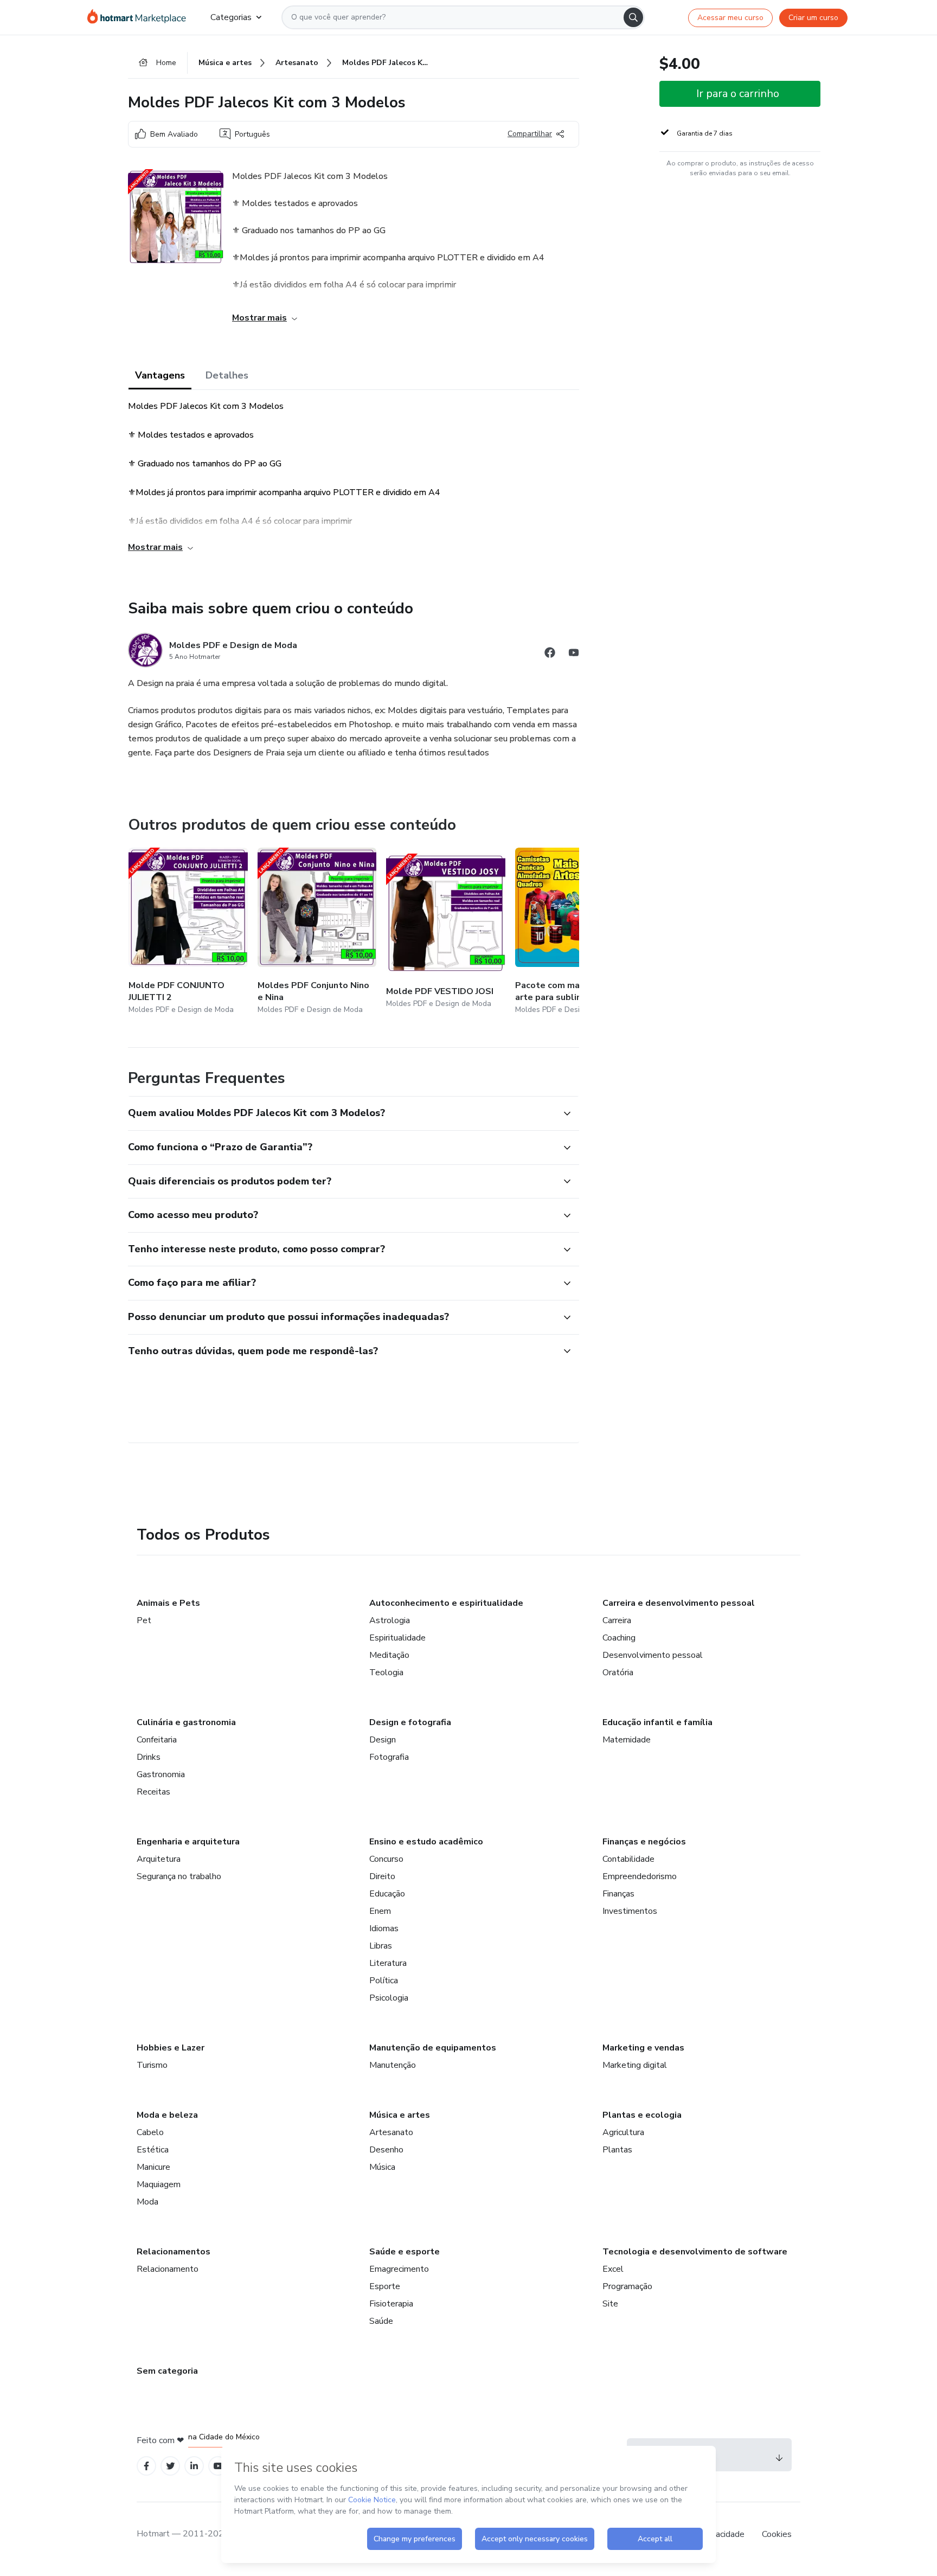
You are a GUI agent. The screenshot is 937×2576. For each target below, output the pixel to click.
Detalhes (227, 375)
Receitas (153, 1792)
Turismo (152, 2065)
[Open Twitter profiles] (171, 2466)
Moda (147, 2202)
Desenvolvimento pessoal (653, 1655)
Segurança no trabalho (179, 1876)
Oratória (618, 1673)
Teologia (386, 1673)
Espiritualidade (397, 1638)
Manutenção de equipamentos (433, 2048)
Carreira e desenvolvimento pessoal (679, 1603)
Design (383, 1740)
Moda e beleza (167, 2115)
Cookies (777, 2534)
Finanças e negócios (644, 1842)
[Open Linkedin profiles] (194, 2466)
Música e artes (400, 2115)
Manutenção (393, 2065)
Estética (153, 2150)
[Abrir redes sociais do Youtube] (574, 654)
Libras (381, 1946)
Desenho (386, 2150)
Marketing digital (635, 2065)
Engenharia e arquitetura (188, 1842)
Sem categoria (167, 2371)
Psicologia (389, 1998)
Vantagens (160, 375)
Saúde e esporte (405, 2252)
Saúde (381, 2321)
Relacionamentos (174, 2252)
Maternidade (627, 1740)
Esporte (385, 2286)
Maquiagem (159, 2184)
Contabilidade (628, 1859)
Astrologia (390, 1620)
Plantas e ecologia (642, 2115)
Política (384, 1981)
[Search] (633, 17)
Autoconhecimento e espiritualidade (446, 1603)
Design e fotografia (410, 1722)
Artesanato (391, 2132)
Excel (613, 2269)
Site (610, 2304)
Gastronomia (161, 1774)
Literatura (388, 1963)
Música (382, 2167)
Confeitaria (157, 1740)
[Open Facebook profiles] (146, 2466)
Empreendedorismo (640, 1876)
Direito (382, 1876)
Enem (380, 1911)
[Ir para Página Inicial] (140, 17)
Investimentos (630, 1911)
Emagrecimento (399, 2269)
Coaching (619, 1638)
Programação (627, 2286)
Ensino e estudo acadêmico (426, 1842)
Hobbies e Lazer (171, 2048)
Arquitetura (159, 1859)
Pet (144, 1620)
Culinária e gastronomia (186, 1722)
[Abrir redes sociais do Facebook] (550, 654)
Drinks (149, 1757)
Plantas (617, 2150)
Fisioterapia (391, 2304)
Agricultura (623, 2132)
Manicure (153, 2167)
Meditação (389, 1655)
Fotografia (389, 1757)
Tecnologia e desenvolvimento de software (695, 2252)
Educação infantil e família (657, 1722)
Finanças (618, 1894)
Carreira (617, 1620)
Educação (387, 1894)
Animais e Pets (168, 1603)
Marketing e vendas (643, 2048)
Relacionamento (168, 2269)
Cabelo (150, 2132)
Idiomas (384, 1928)
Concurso (386, 1859)
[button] (342, 1113)
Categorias (231, 17)
